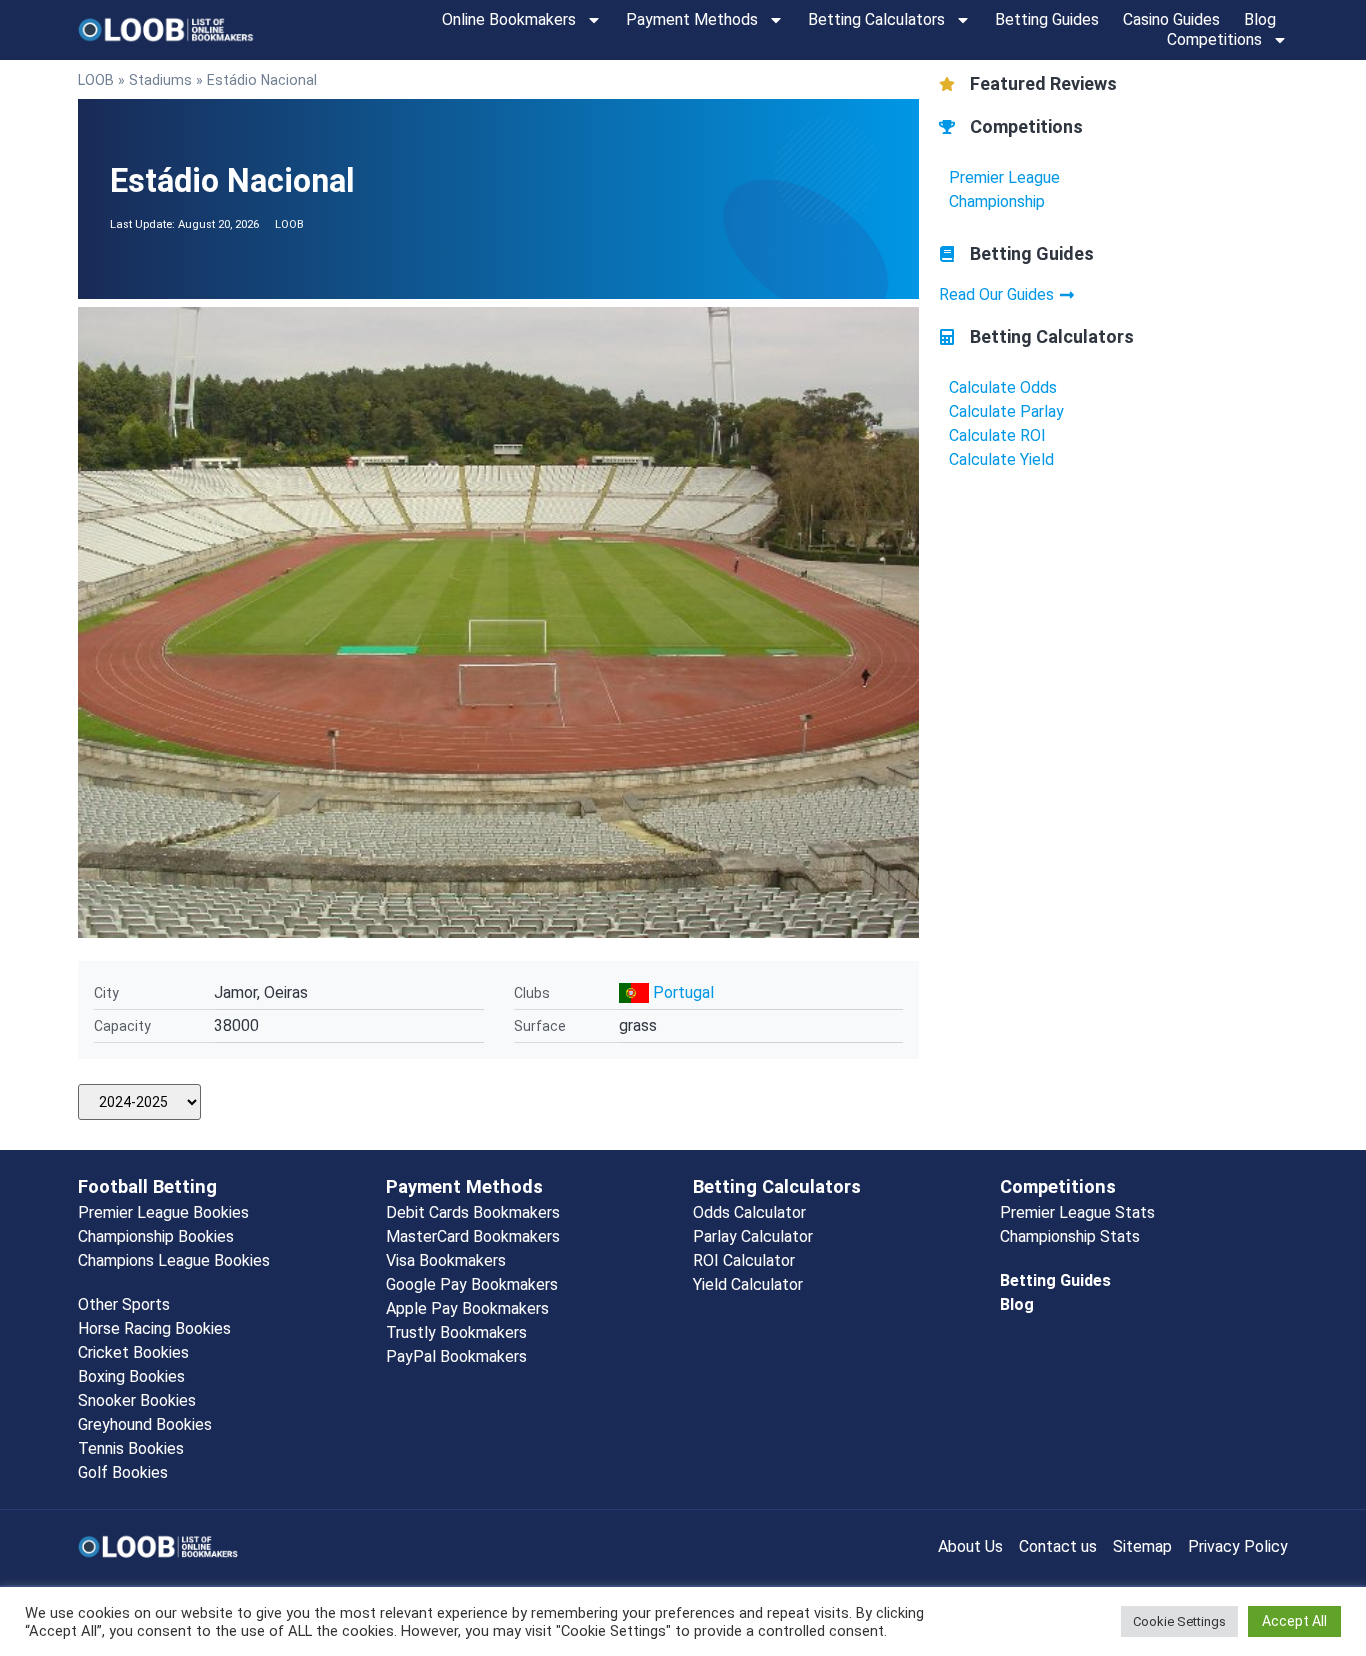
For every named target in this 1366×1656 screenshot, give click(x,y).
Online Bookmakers (509, 19)
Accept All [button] (1294, 1621)
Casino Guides (1171, 19)
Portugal (683, 992)
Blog (1260, 19)
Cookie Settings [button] (1179, 1621)
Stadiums (160, 80)
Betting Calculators (876, 19)
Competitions (1214, 39)
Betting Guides (1047, 19)
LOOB (96, 80)
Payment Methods (692, 19)
